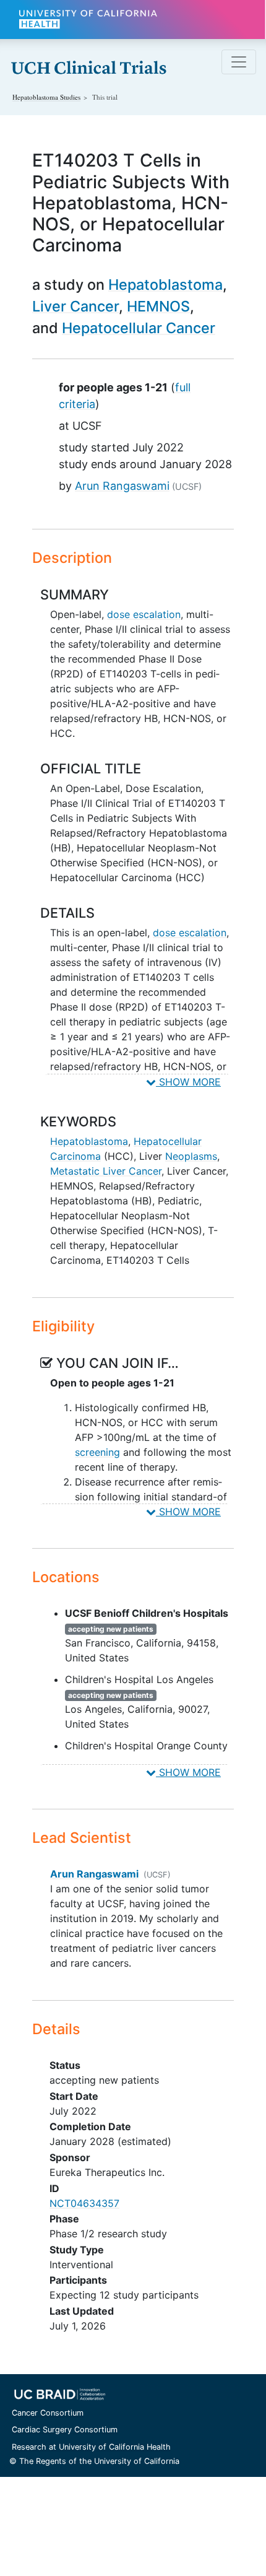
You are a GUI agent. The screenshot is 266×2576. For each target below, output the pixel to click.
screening (97, 1452)
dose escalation (144, 614)
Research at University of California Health (91, 2447)
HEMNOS (158, 306)
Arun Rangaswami (122, 486)
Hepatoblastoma (165, 285)
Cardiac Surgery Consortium (65, 2430)
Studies (46, 97)
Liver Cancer (75, 306)
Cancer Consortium (48, 2413)
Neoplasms (191, 1156)
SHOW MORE (188, 1082)
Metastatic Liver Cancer (106, 1171)
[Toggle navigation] (239, 62)
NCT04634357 (84, 2203)
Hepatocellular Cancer (139, 328)
